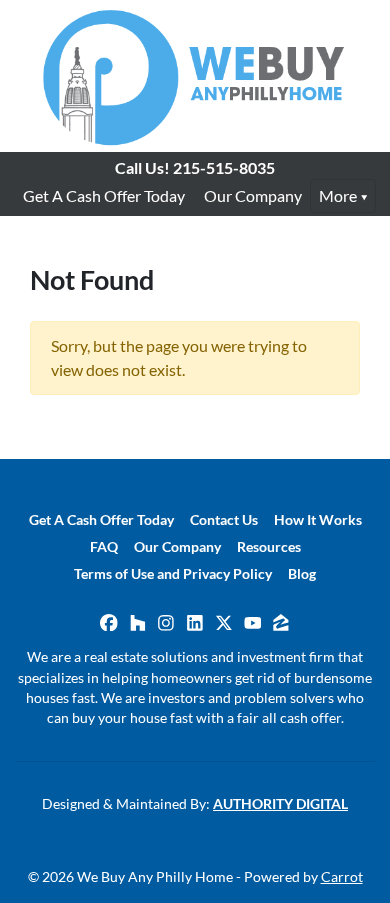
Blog (302, 574)
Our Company (253, 195)
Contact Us (224, 520)
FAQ (104, 547)
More (338, 195)
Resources (269, 547)
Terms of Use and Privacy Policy (173, 574)
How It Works (318, 520)
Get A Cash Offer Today (104, 195)
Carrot (342, 877)
